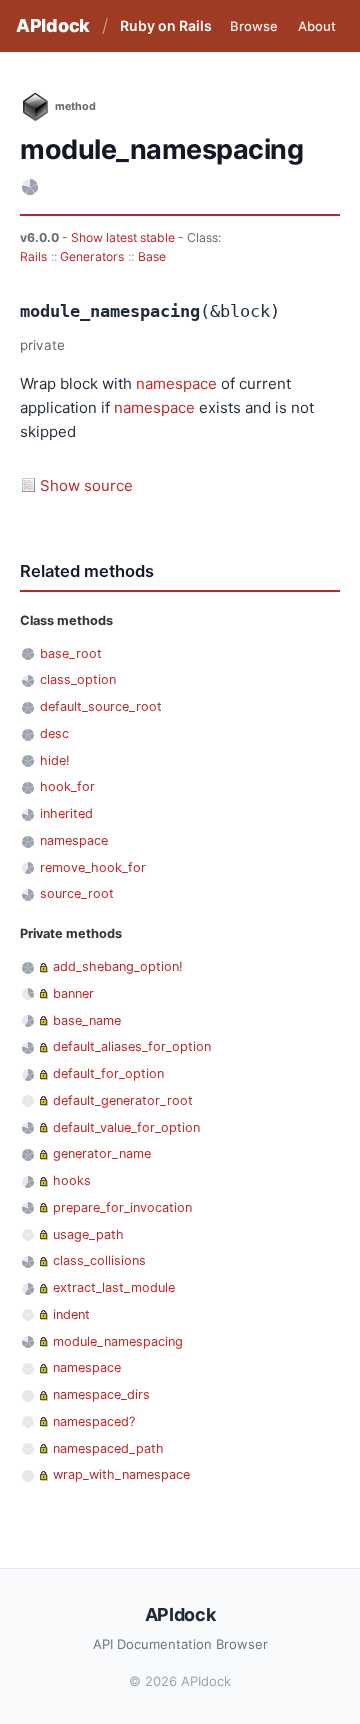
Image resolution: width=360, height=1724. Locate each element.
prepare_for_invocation (122, 1207)
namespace (176, 383)
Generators (92, 256)
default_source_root (101, 706)
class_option (78, 679)
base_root (71, 653)
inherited (66, 813)
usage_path (88, 1234)
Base (152, 256)
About (317, 26)
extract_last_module (114, 1287)
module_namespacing (118, 1341)
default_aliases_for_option (132, 1046)
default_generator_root (123, 1100)
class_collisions (99, 1260)
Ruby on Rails (166, 25)
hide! (55, 760)
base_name (87, 1020)
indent (71, 1314)
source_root (77, 893)
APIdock (53, 25)
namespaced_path (108, 1448)
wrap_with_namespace (121, 1474)
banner (73, 993)
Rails (33, 256)
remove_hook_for (93, 867)
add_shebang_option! (118, 966)
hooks (72, 1180)
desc (54, 733)
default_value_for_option (126, 1127)
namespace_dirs (101, 1394)
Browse (254, 26)
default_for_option (108, 1073)
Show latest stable (124, 237)
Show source (86, 485)
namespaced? (94, 1421)
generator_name (102, 1153)
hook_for (67, 786)
